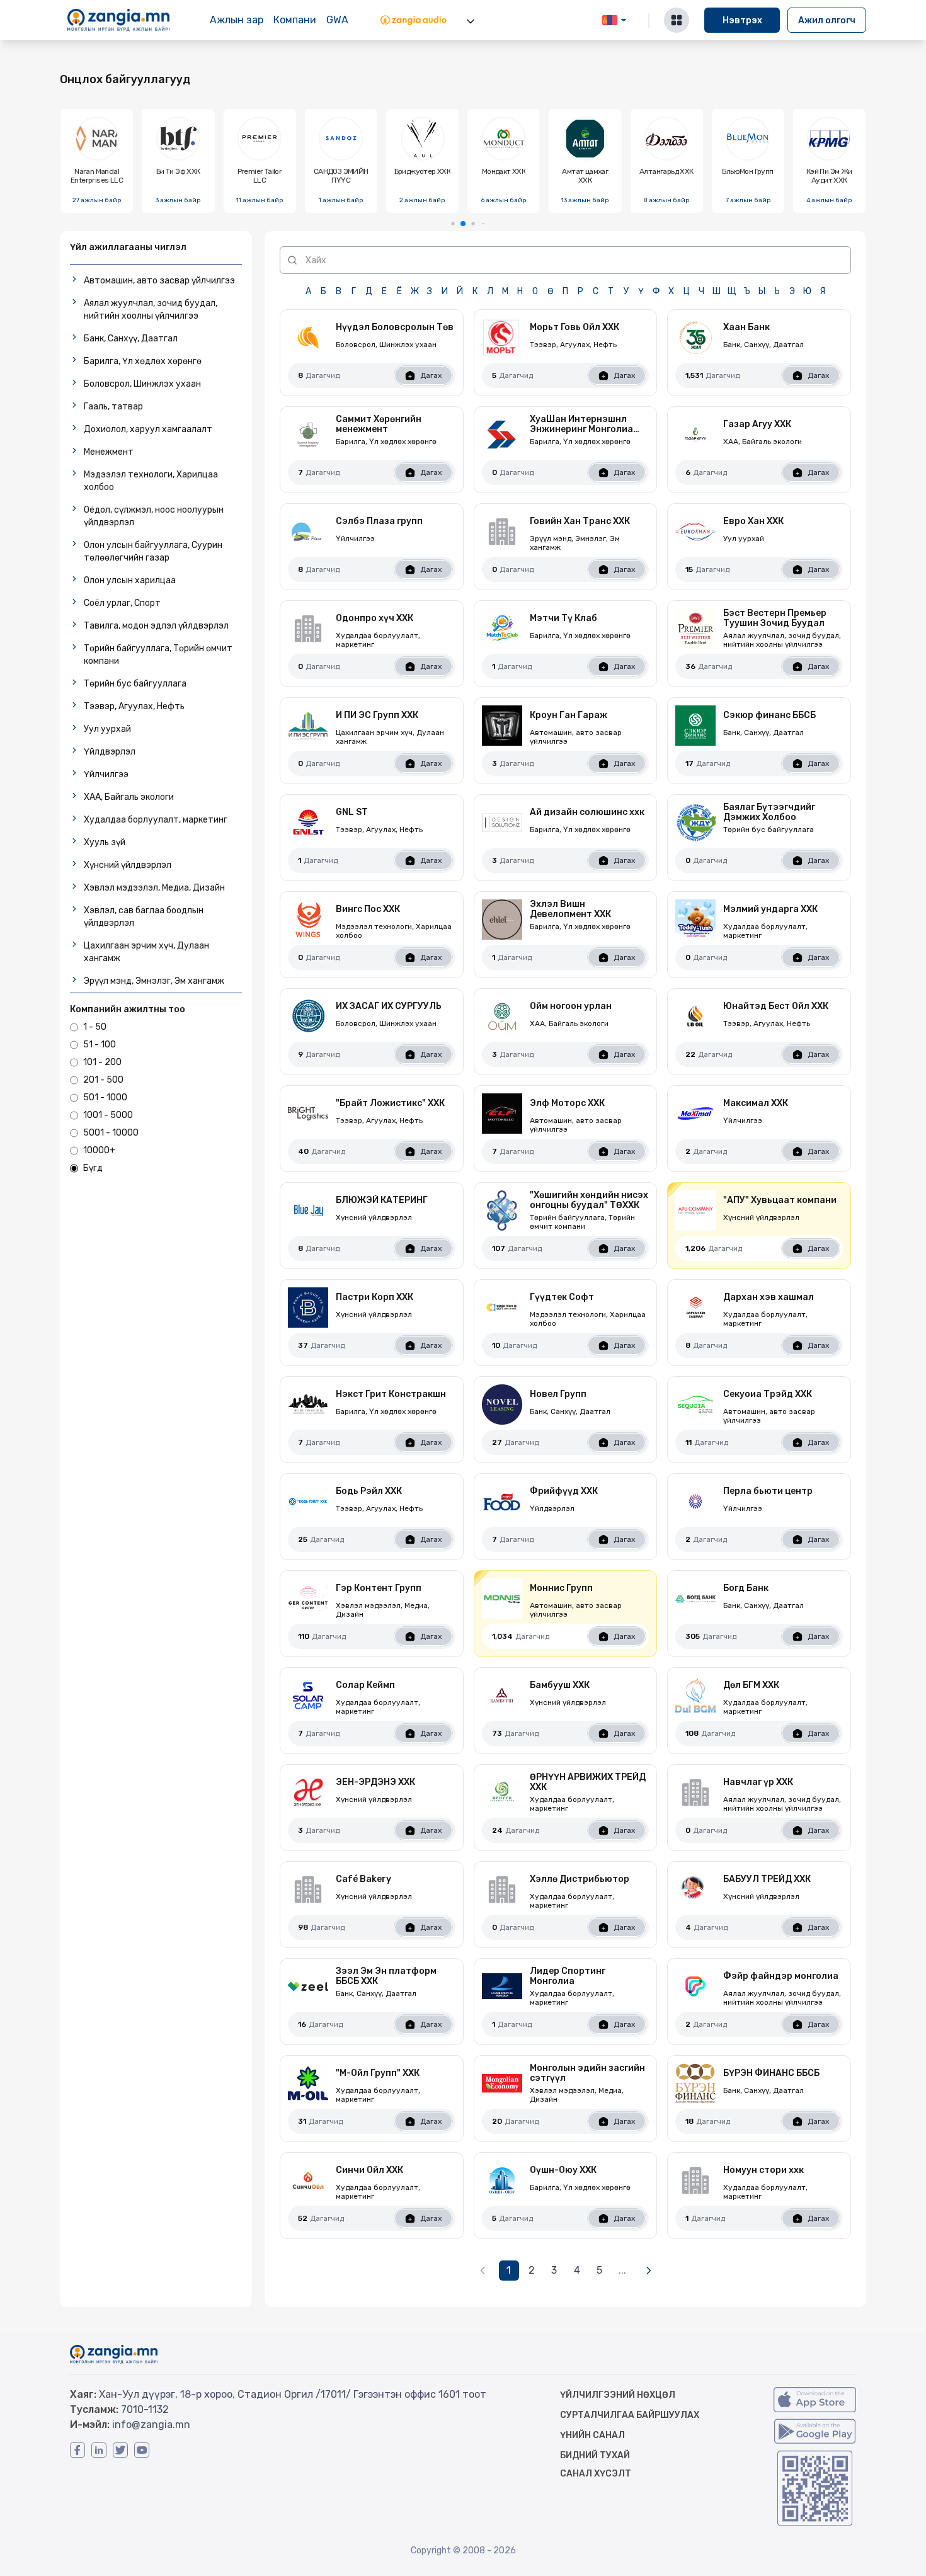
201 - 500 (103, 1080)
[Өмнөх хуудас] (483, 2271)
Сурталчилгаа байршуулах (630, 2415)
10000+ (99, 1150)
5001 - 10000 (111, 1133)
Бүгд (93, 1168)
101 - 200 (102, 1062)
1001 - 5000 (108, 1115)
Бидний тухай (595, 2455)
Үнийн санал (592, 2435)
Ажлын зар (237, 20)
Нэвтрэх (742, 20)
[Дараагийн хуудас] (649, 2271)
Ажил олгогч (827, 20)
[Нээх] (471, 21)
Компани (295, 20)
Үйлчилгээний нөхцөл (618, 2395)
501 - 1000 (105, 1097)
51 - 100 (100, 1045)
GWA (337, 20)
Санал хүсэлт (596, 2474)
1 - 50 (95, 1027)
